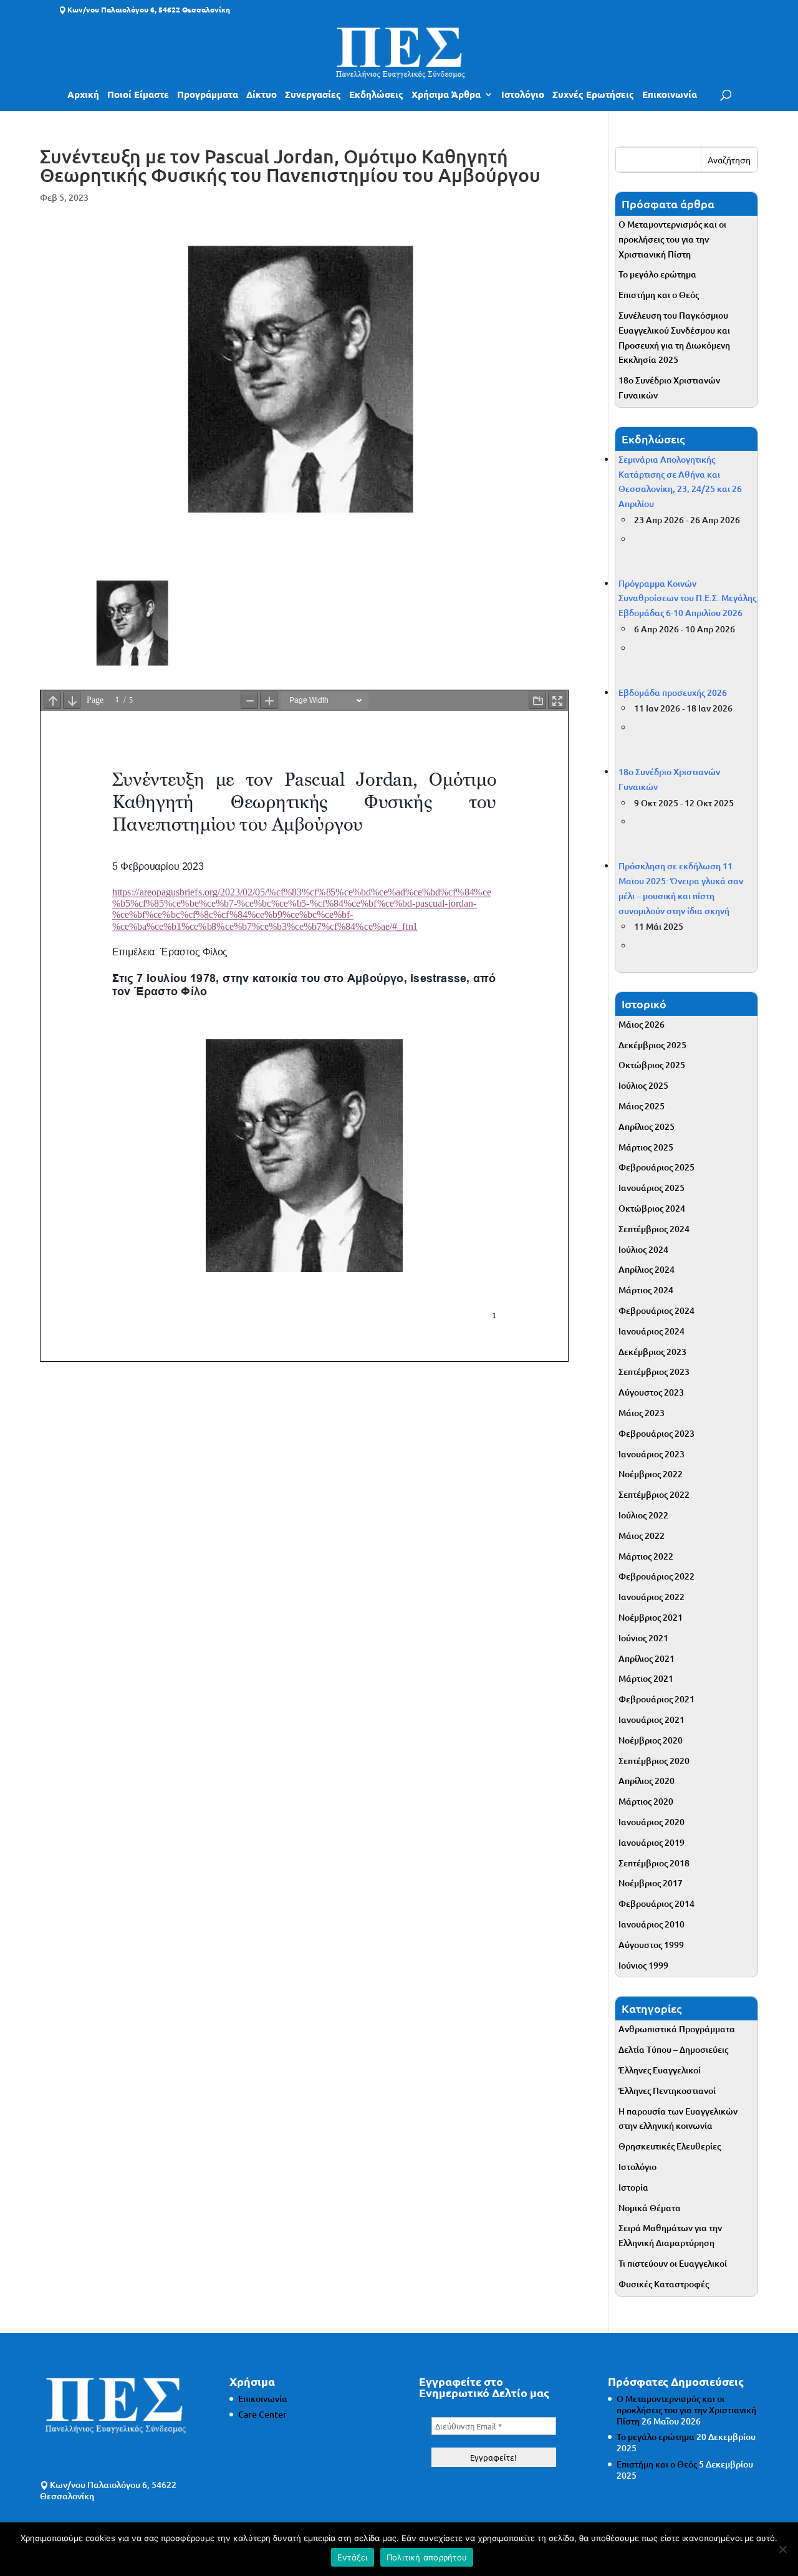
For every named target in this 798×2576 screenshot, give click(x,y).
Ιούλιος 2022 (643, 1515)
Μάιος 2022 (642, 1536)
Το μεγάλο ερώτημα (657, 274)
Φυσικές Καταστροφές (664, 2284)
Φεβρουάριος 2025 (656, 1167)
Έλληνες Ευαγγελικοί (660, 2070)
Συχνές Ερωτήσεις (593, 95)
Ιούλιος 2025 (643, 1085)
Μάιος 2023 (642, 1413)
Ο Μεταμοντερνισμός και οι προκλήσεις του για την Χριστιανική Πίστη (672, 239)
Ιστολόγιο (523, 95)
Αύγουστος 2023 (651, 1392)
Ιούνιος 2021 (643, 1638)
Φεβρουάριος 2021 (656, 1699)
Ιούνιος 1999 (643, 1965)
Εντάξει (353, 2557)
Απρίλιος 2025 (647, 1126)
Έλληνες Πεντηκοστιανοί (667, 2091)
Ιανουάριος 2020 (651, 1822)
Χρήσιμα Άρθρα (446, 95)
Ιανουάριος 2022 (651, 1597)
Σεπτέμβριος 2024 (654, 1229)
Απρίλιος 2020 (647, 1781)
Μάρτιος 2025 (646, 1147)
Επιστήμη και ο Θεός (659, 295)
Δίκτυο (262, 95)
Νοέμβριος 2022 (651, 1474)
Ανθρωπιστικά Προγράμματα (677, 2029)
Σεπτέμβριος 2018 (654, 1863)
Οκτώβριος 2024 (652, 1208)
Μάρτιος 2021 (646, 1678)
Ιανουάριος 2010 (651, 1924)
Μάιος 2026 (642, 1024)
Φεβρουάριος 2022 (656, 1576)
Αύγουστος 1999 (651, 1945)
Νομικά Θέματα (650, 2208)
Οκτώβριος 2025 (652, 1065)
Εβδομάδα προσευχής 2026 (673, 692)
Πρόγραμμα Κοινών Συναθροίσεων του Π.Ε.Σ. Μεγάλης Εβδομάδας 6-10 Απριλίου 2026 (687, 598)
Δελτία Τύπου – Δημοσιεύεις (673, 2049)
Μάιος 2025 (642, 1106)
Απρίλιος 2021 (647, 1658)
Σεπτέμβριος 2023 (654, 1372)
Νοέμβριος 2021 (651, 1617)
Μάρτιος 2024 (646, 1290)
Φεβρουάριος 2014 (656, 1903)
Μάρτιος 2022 (646, 1556)
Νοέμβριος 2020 (651, 1740)
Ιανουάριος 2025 (651, 1188)
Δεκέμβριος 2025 (652, 1045)
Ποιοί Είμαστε (138, 95)
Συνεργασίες (313, 95)
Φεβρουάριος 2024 (656, 1310)
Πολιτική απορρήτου (427, 2557)
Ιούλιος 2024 (643, 1249)
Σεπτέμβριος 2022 (654, 1494)
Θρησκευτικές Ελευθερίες (670, 2146)
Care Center (262, 2414)
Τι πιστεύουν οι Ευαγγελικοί (673, 2263)
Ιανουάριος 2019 (651, 1842)
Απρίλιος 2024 (647, 1269)
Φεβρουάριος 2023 (656, 1433)
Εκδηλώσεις (376, 95)
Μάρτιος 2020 (646, 1801)
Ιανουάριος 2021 (651, 1720)
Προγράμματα (208, 95)
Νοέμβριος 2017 (651, 1883)
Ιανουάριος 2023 (651, 1454)
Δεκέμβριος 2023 (652, 1352)
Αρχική (83, 95)
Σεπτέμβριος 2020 (654, 1761)
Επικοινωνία (670, 95)
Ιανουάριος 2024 (651, 1331)
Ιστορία (633, 2187)
